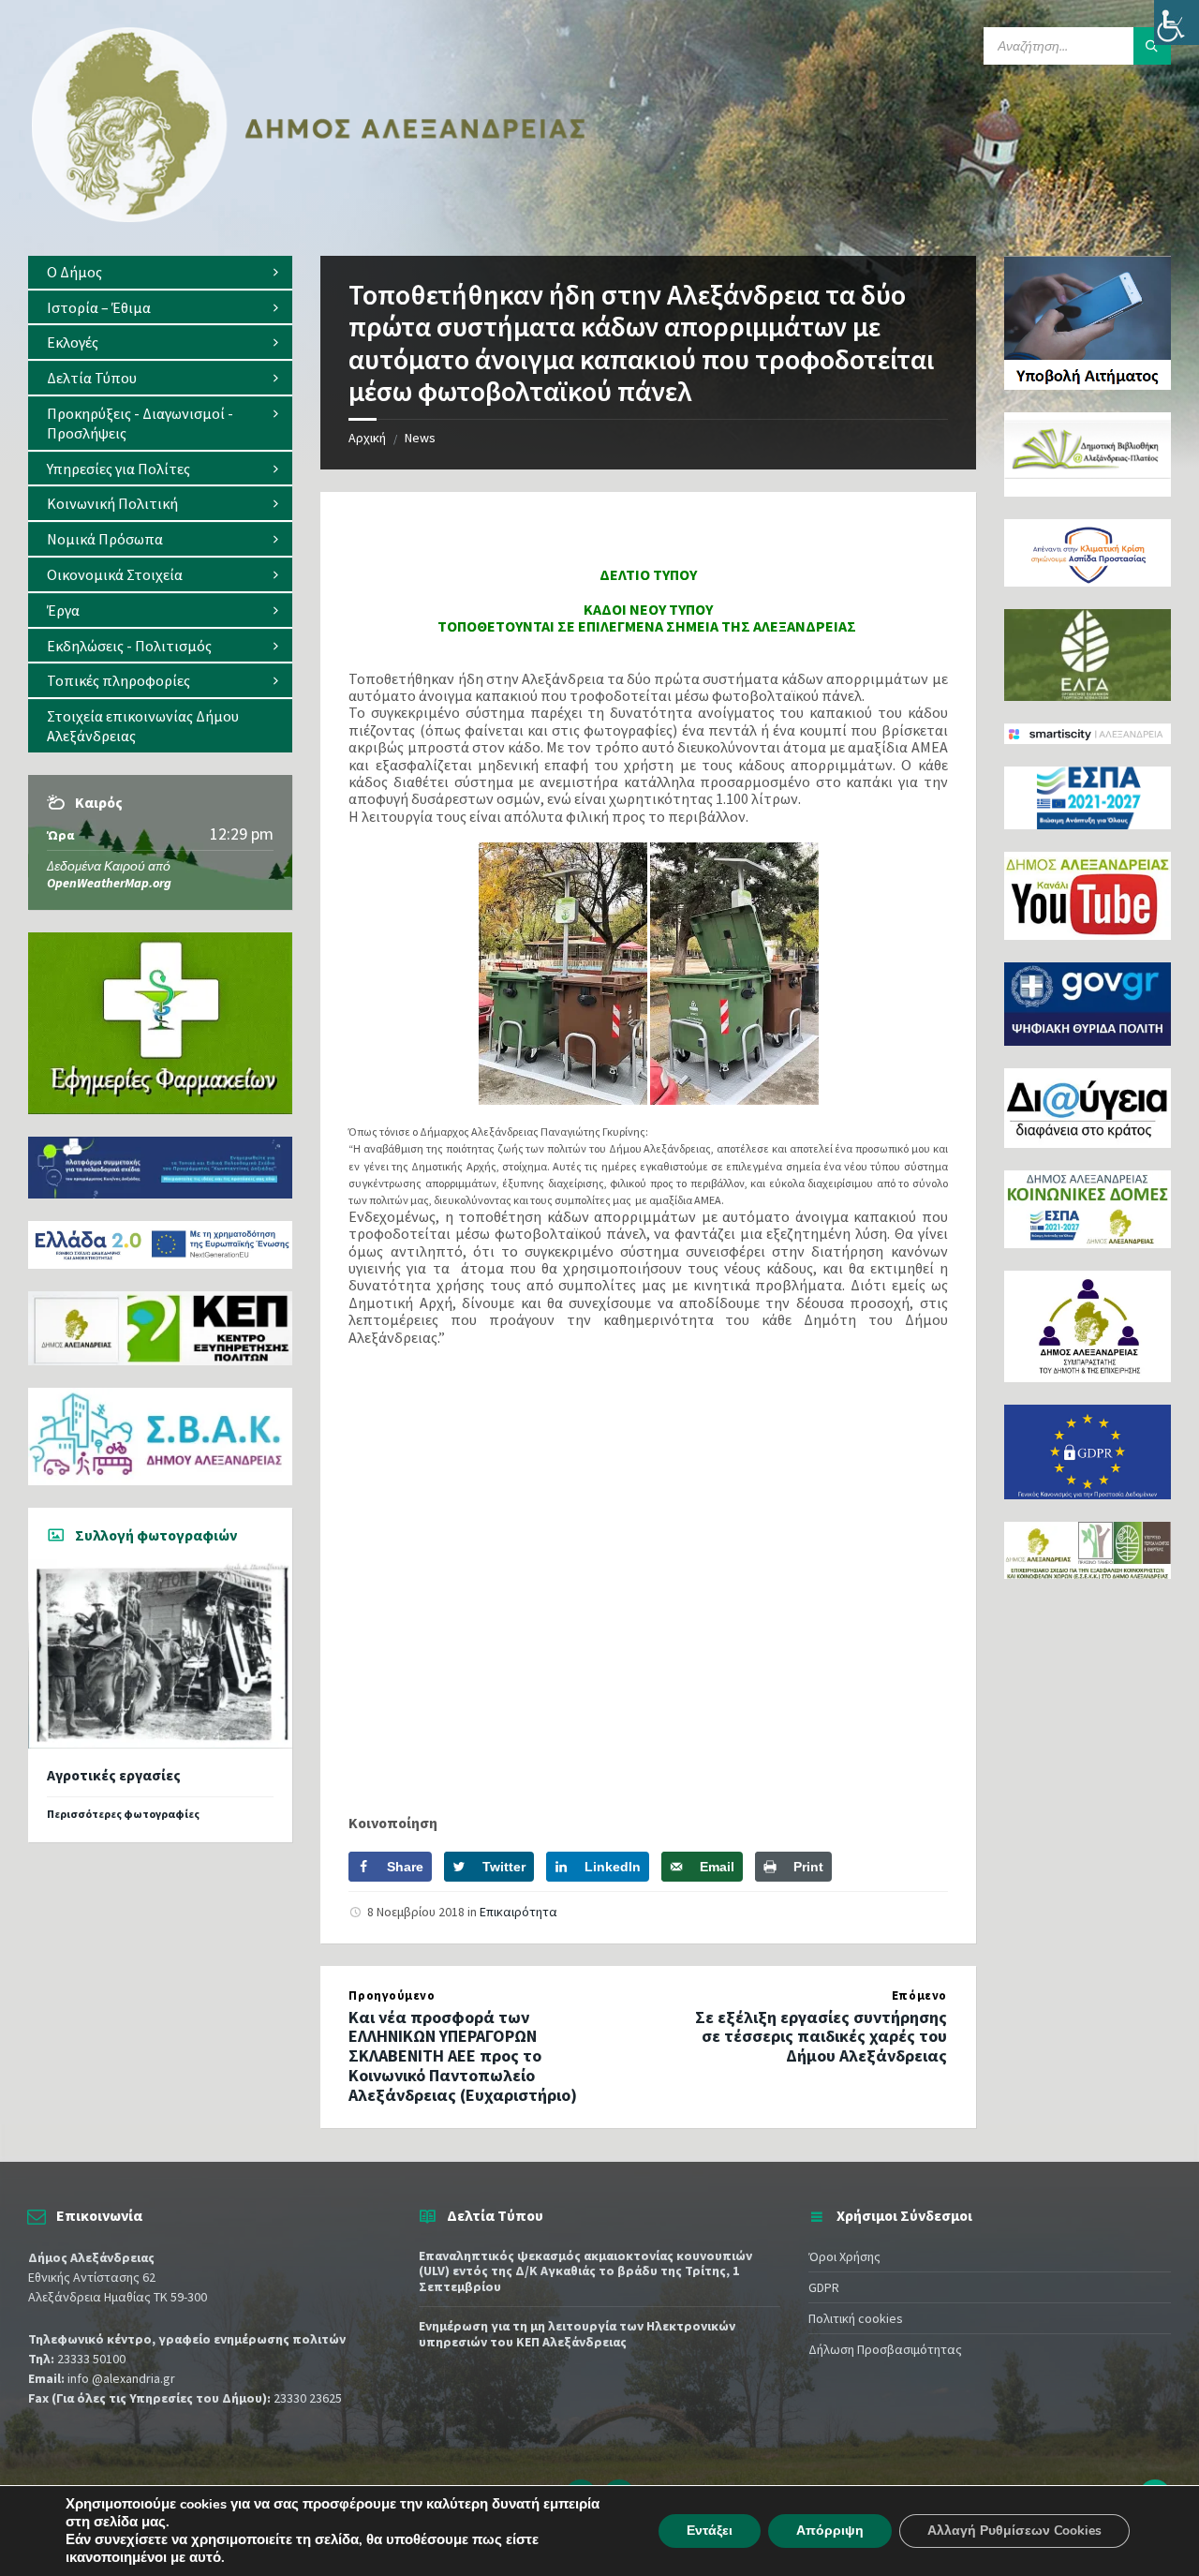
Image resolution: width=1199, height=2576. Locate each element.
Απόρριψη (830, 2531)
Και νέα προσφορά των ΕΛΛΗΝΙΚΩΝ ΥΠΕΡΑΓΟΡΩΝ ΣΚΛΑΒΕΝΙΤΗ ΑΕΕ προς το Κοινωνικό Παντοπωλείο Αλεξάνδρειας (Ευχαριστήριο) (463, 2056)
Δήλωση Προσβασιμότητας (885, 2349)
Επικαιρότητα (518, 1912)
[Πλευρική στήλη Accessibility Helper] (1177, 22)
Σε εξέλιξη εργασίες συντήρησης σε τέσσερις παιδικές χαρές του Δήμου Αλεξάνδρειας (821, 2037)
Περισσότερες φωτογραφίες (123, 1814)
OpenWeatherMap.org (109, 883)
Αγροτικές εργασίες (114, 1775)
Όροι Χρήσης (844, 2256)
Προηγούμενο (392, 1995)
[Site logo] (309, 218)
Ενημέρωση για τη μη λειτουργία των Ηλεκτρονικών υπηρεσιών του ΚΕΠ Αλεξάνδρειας (577, 2334)
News (420, 438)
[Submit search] (1152, 46)
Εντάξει (710, 2531)
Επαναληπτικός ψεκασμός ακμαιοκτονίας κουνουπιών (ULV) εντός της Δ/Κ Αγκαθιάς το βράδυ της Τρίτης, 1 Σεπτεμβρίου (585, 2271)
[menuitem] (160, 272)
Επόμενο (919, 1995)
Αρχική (367, 438)
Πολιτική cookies (856, 2318)
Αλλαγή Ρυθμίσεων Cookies (1014, 2531)
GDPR (824, 2287)
